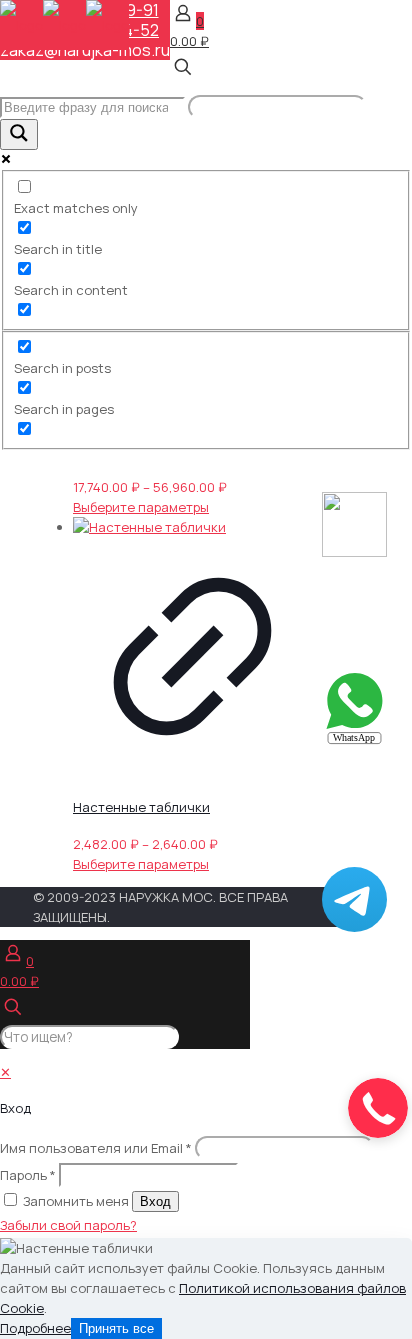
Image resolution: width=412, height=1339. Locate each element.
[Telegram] (354, 927)
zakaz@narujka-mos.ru (85, 50)
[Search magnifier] (19, 134)
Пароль (28, 1175)
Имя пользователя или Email (96, 1148)
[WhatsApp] (354, 740)
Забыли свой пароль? (68, 1225)
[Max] (354, 552)
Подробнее (35, 1328)
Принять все (116, 1328)
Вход (155, 1201)
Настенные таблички (141, 807)
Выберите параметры (141, 507)
